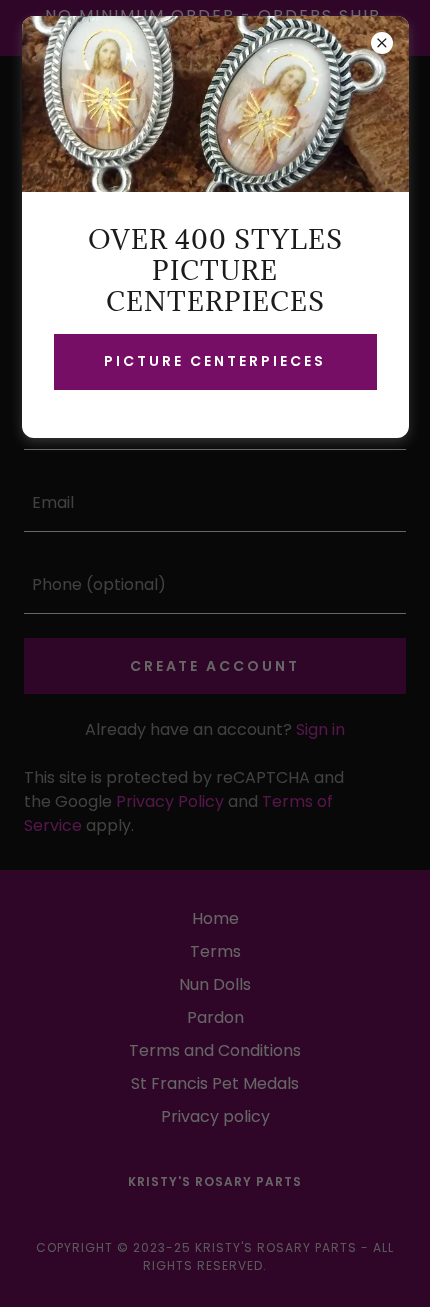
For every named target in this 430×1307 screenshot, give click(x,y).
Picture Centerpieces (215, 361)
